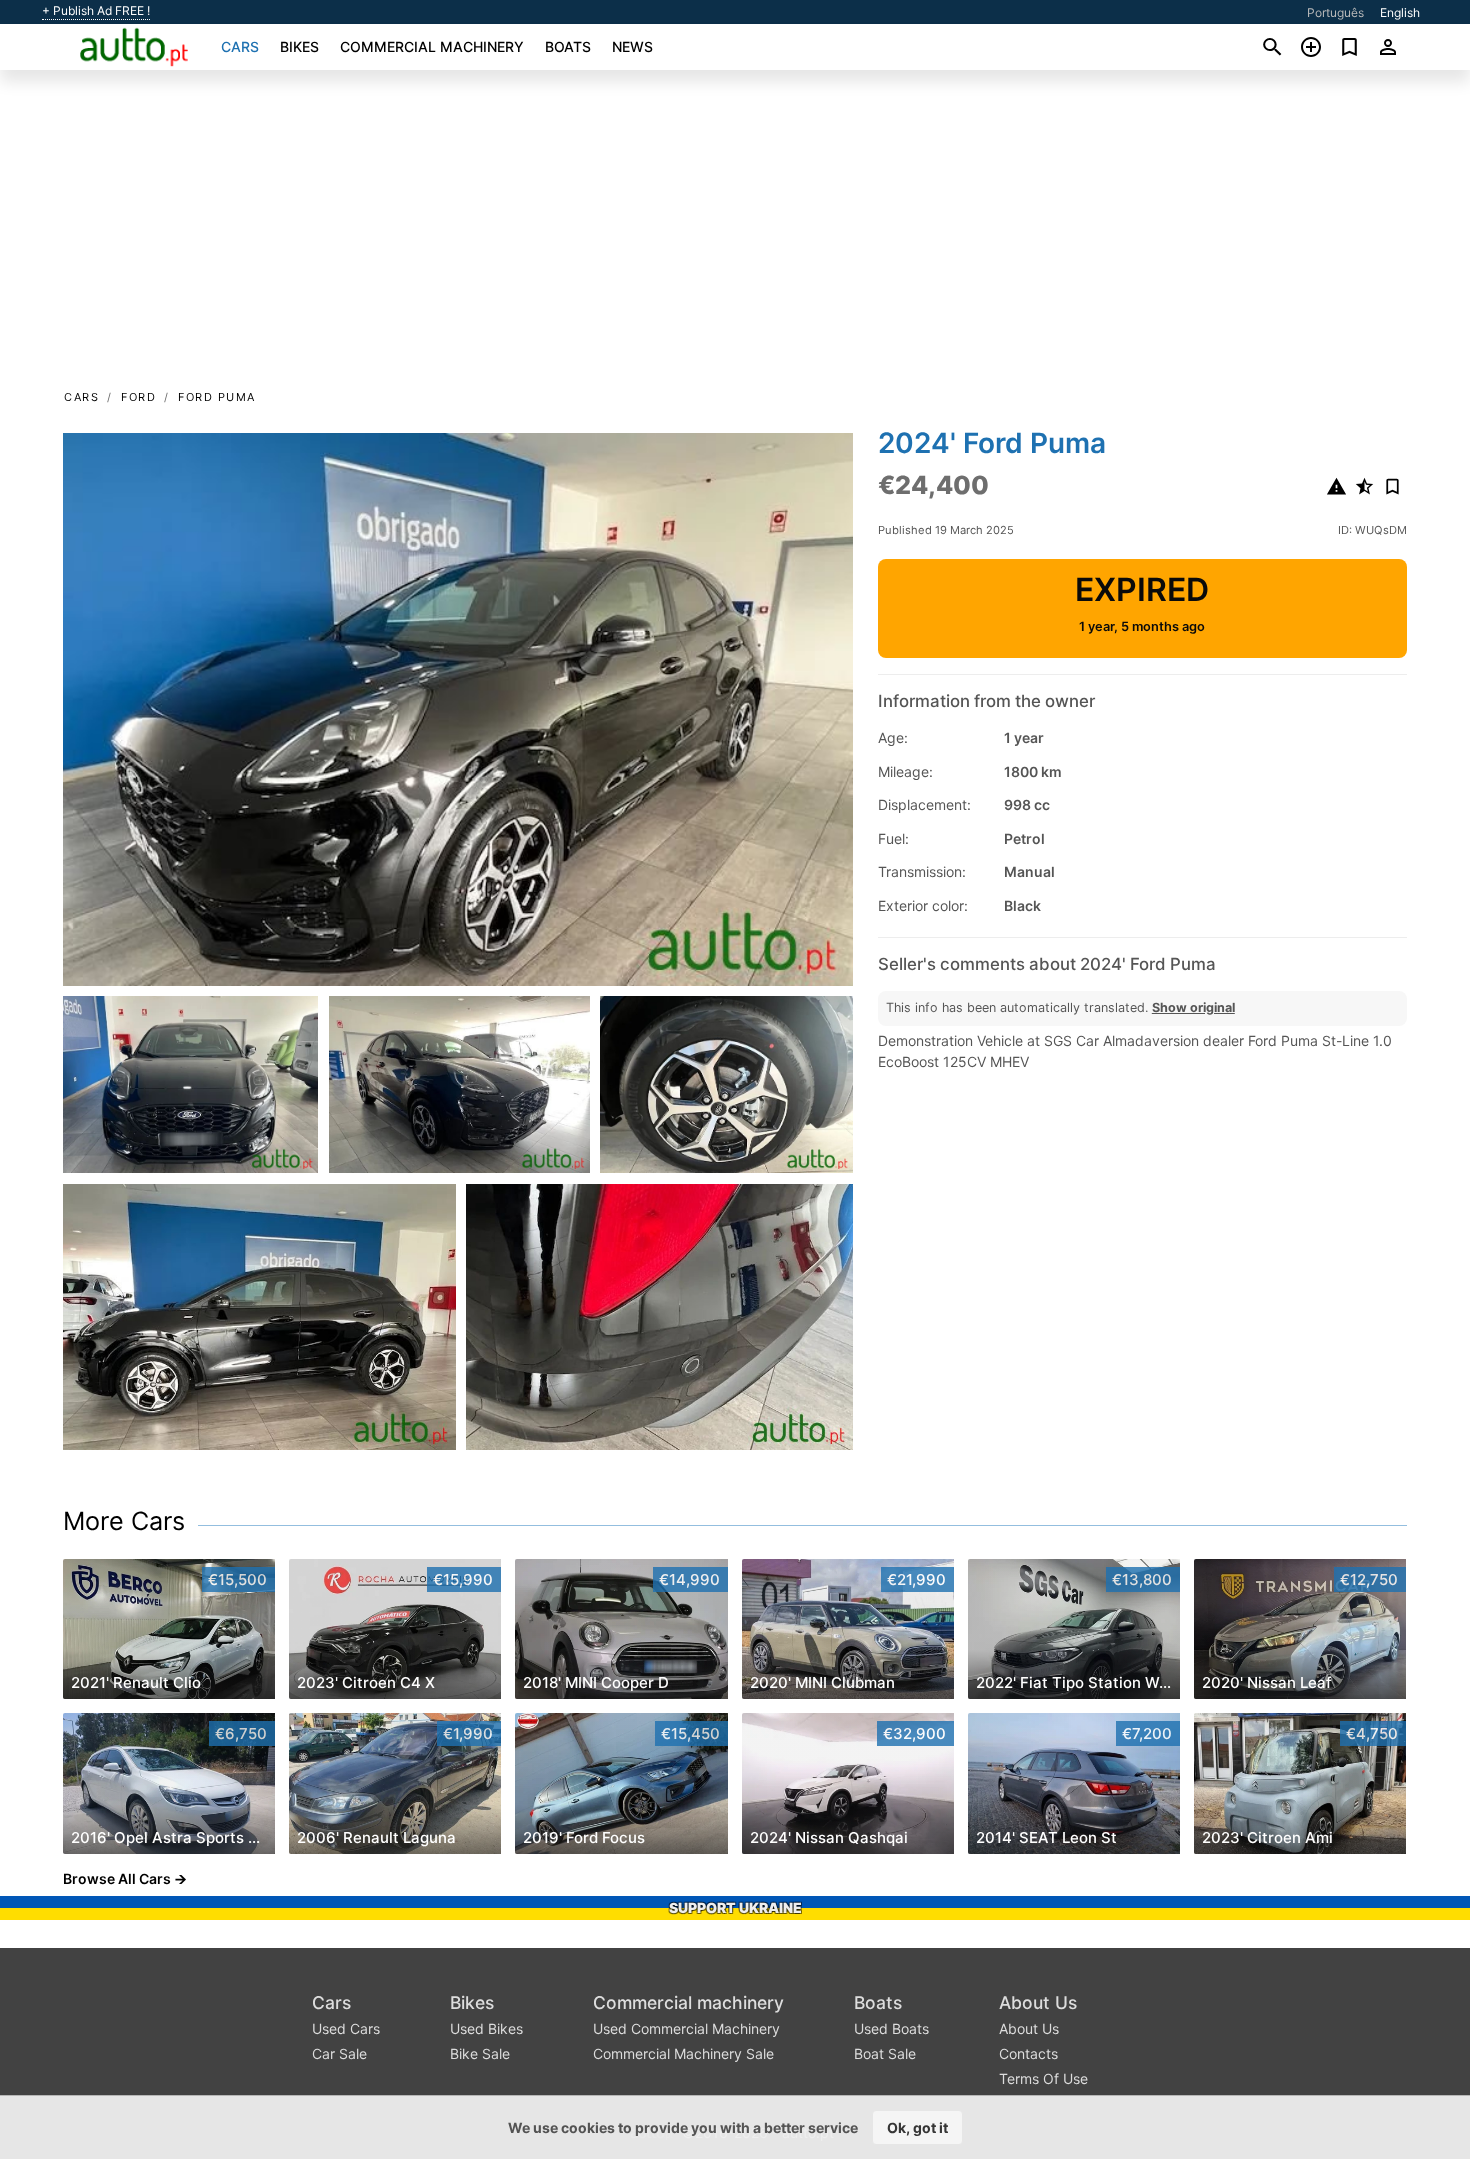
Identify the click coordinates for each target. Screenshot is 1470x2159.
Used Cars (346, 2028)
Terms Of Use (1043, 2078)
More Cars (124, 1521)
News (632, 46)
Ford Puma (217, 397)
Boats (568, 46)
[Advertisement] (735, 236)
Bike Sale (480, 2053)
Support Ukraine (735, 1907)
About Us (1038, 2002)
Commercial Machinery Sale (683, 2053)
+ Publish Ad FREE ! (96, 11)
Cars (240, 46)
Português (1335, 12)
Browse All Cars (117, 1878)
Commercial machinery (432, 46)
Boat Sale (885, 2053)
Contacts (1028, 2053)
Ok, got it (917, 2127)
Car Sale (339, 2053)
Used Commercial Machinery (686, 2028)
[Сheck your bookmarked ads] (1349, 47)
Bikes (299, 46)
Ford (138, 397)
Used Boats (891, 2028)
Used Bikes (486, 2028)
